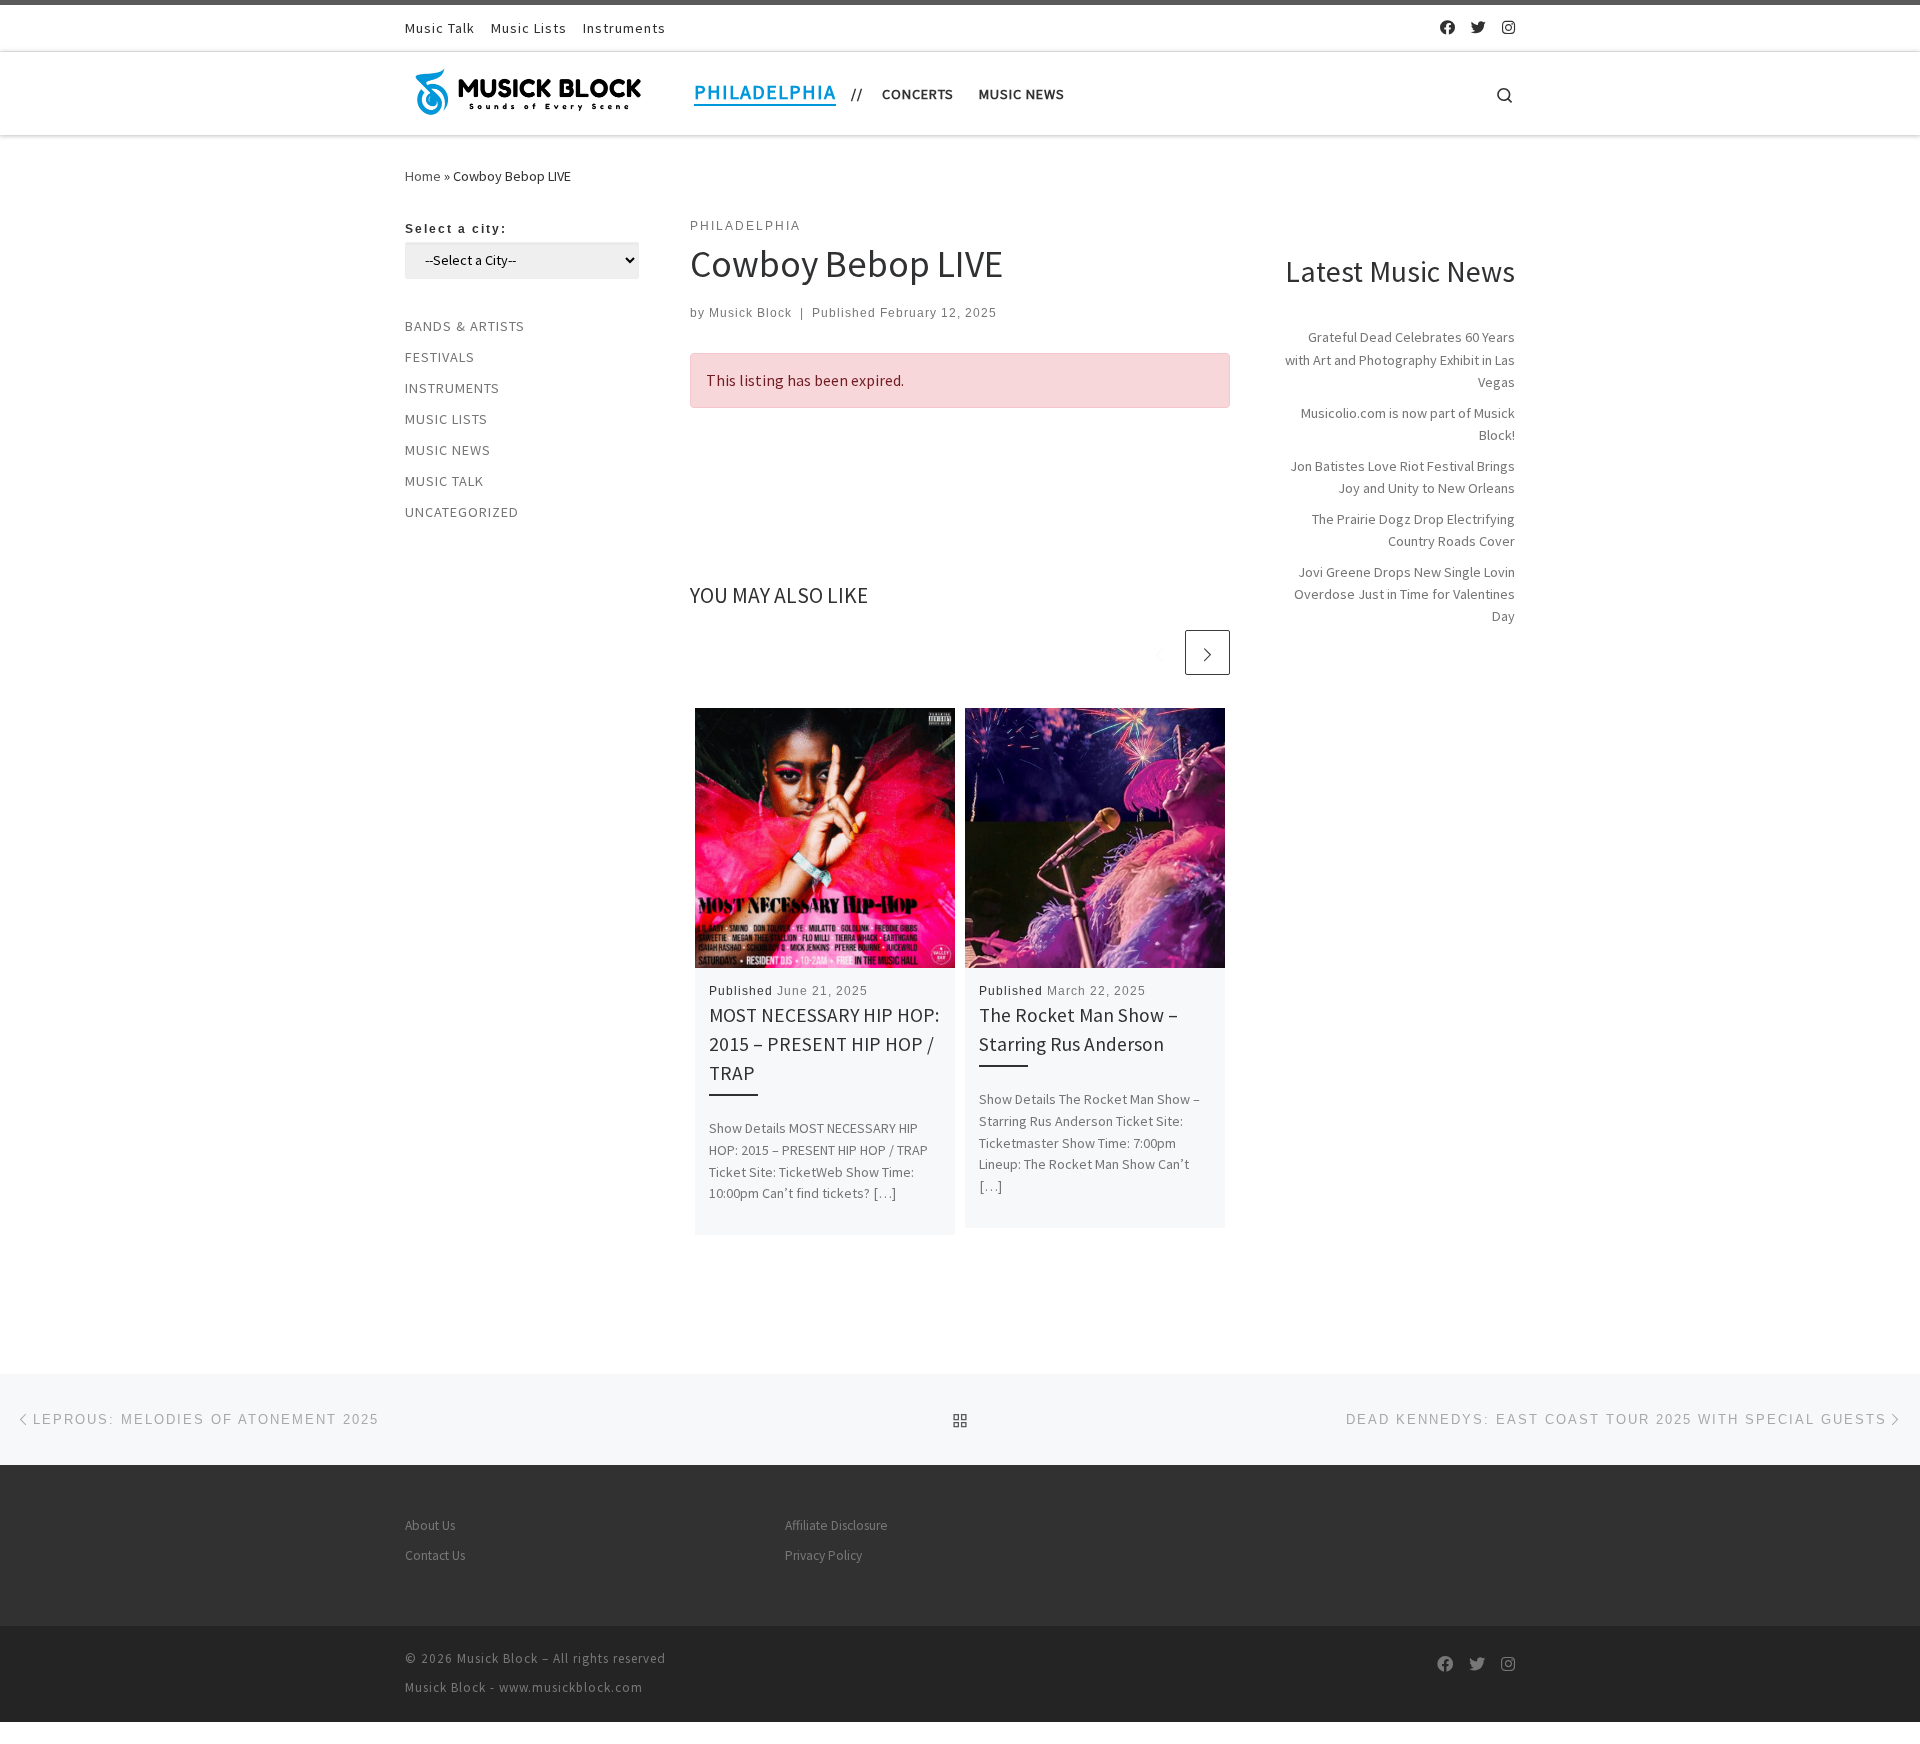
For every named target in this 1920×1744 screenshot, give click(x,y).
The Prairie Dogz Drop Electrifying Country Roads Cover (1413, 530)
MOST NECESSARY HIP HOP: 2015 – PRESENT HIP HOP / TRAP (824, 1044)
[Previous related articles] (1159, 652)
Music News (448, 450)
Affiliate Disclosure (836, 1525)
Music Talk (444, 481)
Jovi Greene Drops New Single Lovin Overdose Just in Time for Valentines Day (1404, 594)
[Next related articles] (1207, 652)
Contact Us (435, 1555)
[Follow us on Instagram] (1508, 27)
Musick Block (750, 313)
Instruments (452, 388)
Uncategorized (462, 512)
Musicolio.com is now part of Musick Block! (1408, 424)
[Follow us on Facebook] (1447, 27)
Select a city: (456, 229)
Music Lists (446, 419)
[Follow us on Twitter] (1478, 27)
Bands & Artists (465, 326)
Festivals (440, 357)
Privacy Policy (823, 1555)
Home (423, 176)
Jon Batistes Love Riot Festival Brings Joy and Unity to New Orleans (1402, 477)
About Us (430, 1525)
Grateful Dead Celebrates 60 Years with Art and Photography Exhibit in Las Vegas (1400, 359)
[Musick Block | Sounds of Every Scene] (530, 89)
